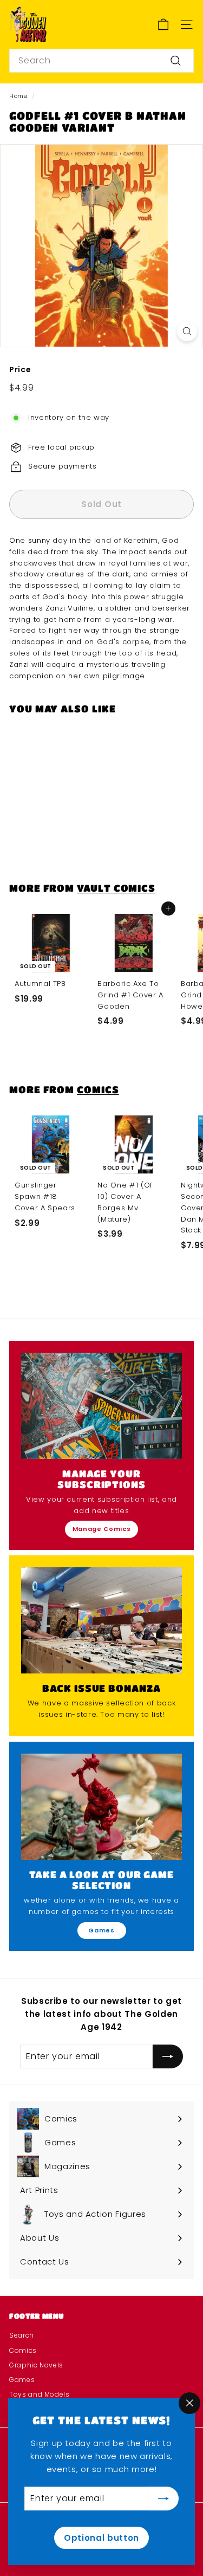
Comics (98, 1089)
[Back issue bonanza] (101, 1620)
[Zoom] (187, 331)
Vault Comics (116, 888)
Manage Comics (101, 1529)
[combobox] (101, 61)
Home (18, 96)
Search (22, 2335)
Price (20, 369)
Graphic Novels (36, 2365)
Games (101, 1930)
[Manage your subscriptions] (101, 1406)
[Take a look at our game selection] (101, 1807)
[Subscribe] (163, 2499)
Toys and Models (40, 2394)
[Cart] (163, 25)
